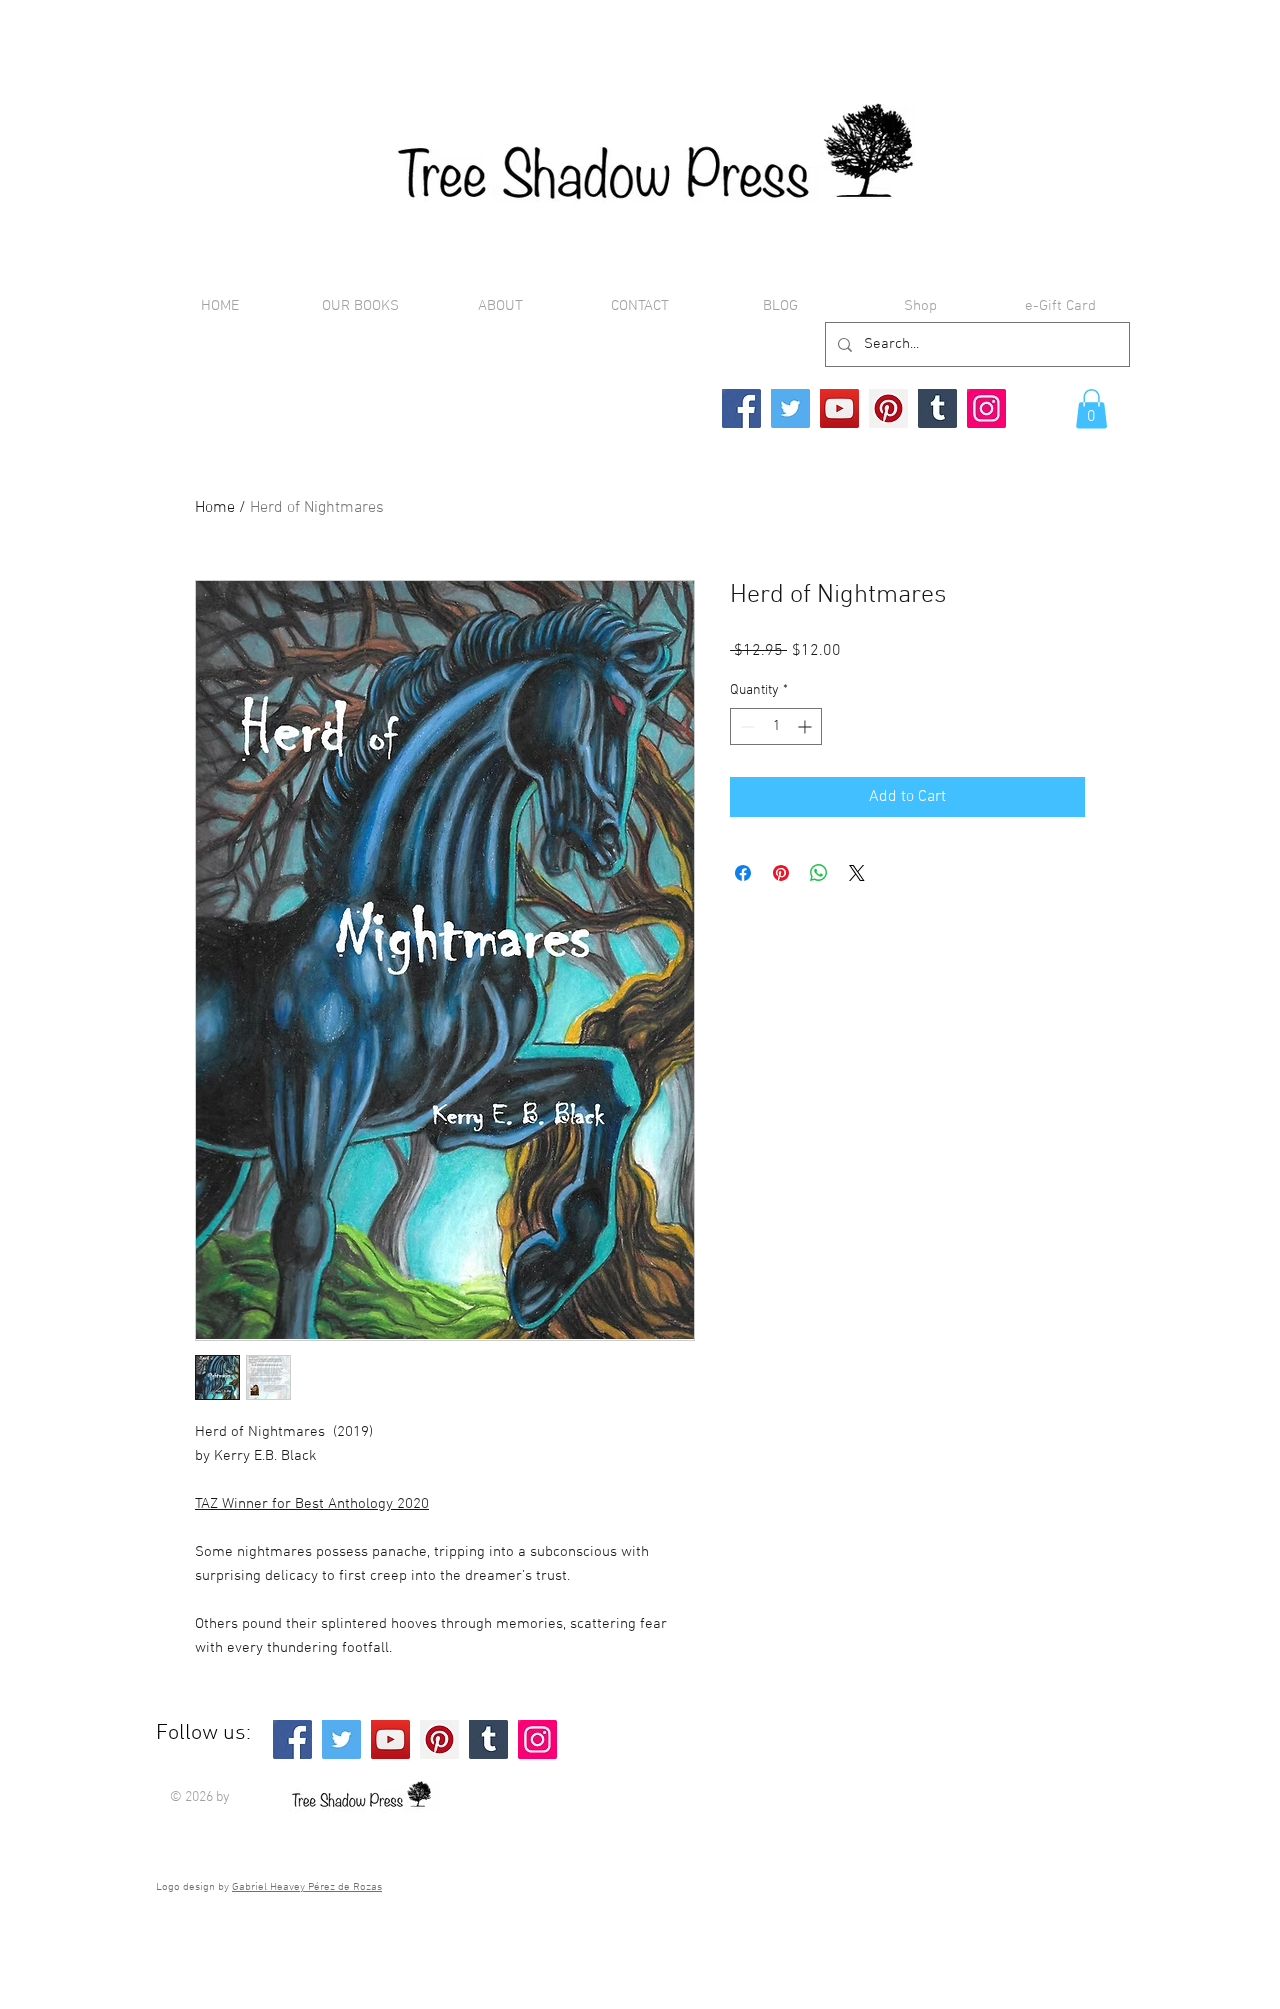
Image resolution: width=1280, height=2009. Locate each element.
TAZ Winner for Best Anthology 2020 (312, 1504)
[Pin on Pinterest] (781, 873)
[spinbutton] (776, 726)
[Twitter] (790, 408)
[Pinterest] (888, 408)
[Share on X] (857, 873)
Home (215, 508)
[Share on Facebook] (743, 873)
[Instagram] (986, 408)
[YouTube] (839, 408)
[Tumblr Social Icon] (937, 408)
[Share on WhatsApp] (819, 873)
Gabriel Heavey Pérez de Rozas (307, 1887)
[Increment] (806, 726)
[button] (1091, 408)
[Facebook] (741, 408)
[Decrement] (745, 726)
